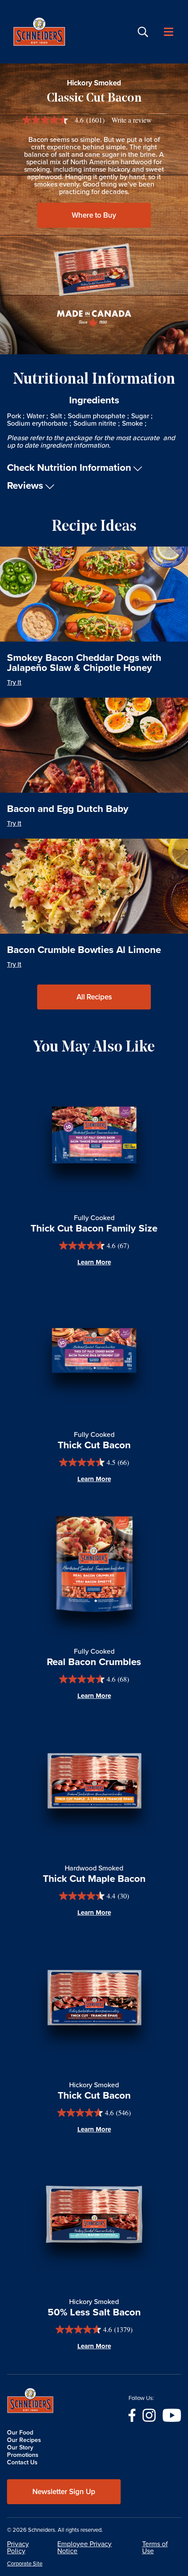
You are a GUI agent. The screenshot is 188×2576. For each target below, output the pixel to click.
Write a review (132, 120)
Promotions (23, 2455)
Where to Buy (94, 215)
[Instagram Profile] (149, 2415)
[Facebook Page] (132, 2415)
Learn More (94, 1262)
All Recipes (94, 997)
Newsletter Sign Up (64, 2492)
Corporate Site (25, 2564)
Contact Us (22, 2462)
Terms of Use (155, 2547)
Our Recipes (24, 2440)
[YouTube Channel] (172, 2415)
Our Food (20, 2433)
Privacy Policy (18, 2547)
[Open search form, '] (143, 32)
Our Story (20, 2447)
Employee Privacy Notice (84, 2547)
